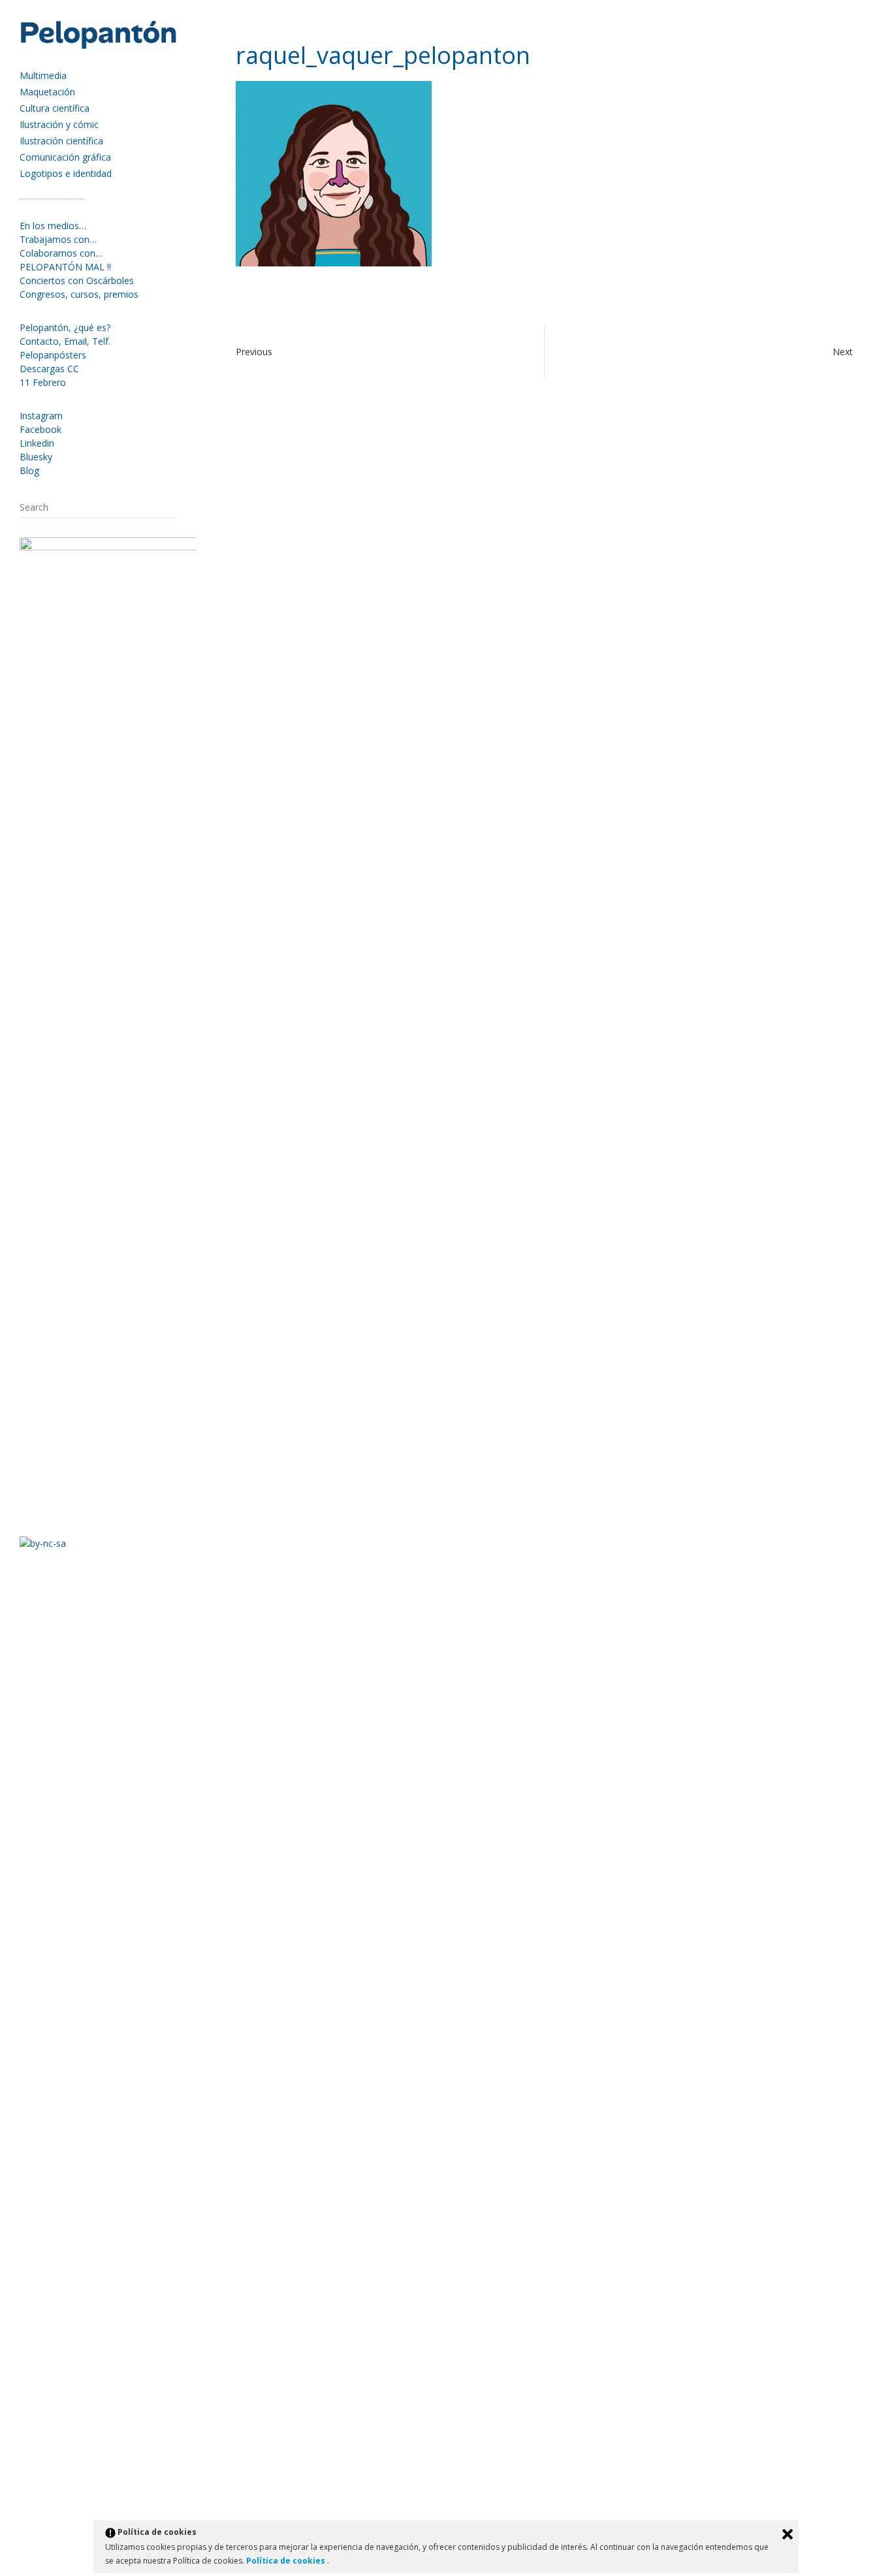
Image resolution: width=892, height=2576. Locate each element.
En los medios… (53, 226)
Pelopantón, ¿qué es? (65, 327)
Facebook (40, 429)
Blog (29, 470)
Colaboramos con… (61, 253)
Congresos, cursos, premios (79, 294)
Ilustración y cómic (59, 124)
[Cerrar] (788, 2534)
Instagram (41, 416)
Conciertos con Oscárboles (77, 280)
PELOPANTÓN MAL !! (65, 267)
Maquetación (47, 92)
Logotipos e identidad (66, 173)
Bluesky (36, 457)
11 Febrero (43, 382)
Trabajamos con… (58, 239)
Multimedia (43, 75)
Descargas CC (49, 369)
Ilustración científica (61, 141)
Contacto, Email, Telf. (65, 341)
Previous (254, 352)
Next (843, 352)
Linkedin (37, 443)
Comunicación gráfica (65, 157)
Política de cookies (287, 2561)
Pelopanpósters (53, 355)
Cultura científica (55, 108)
